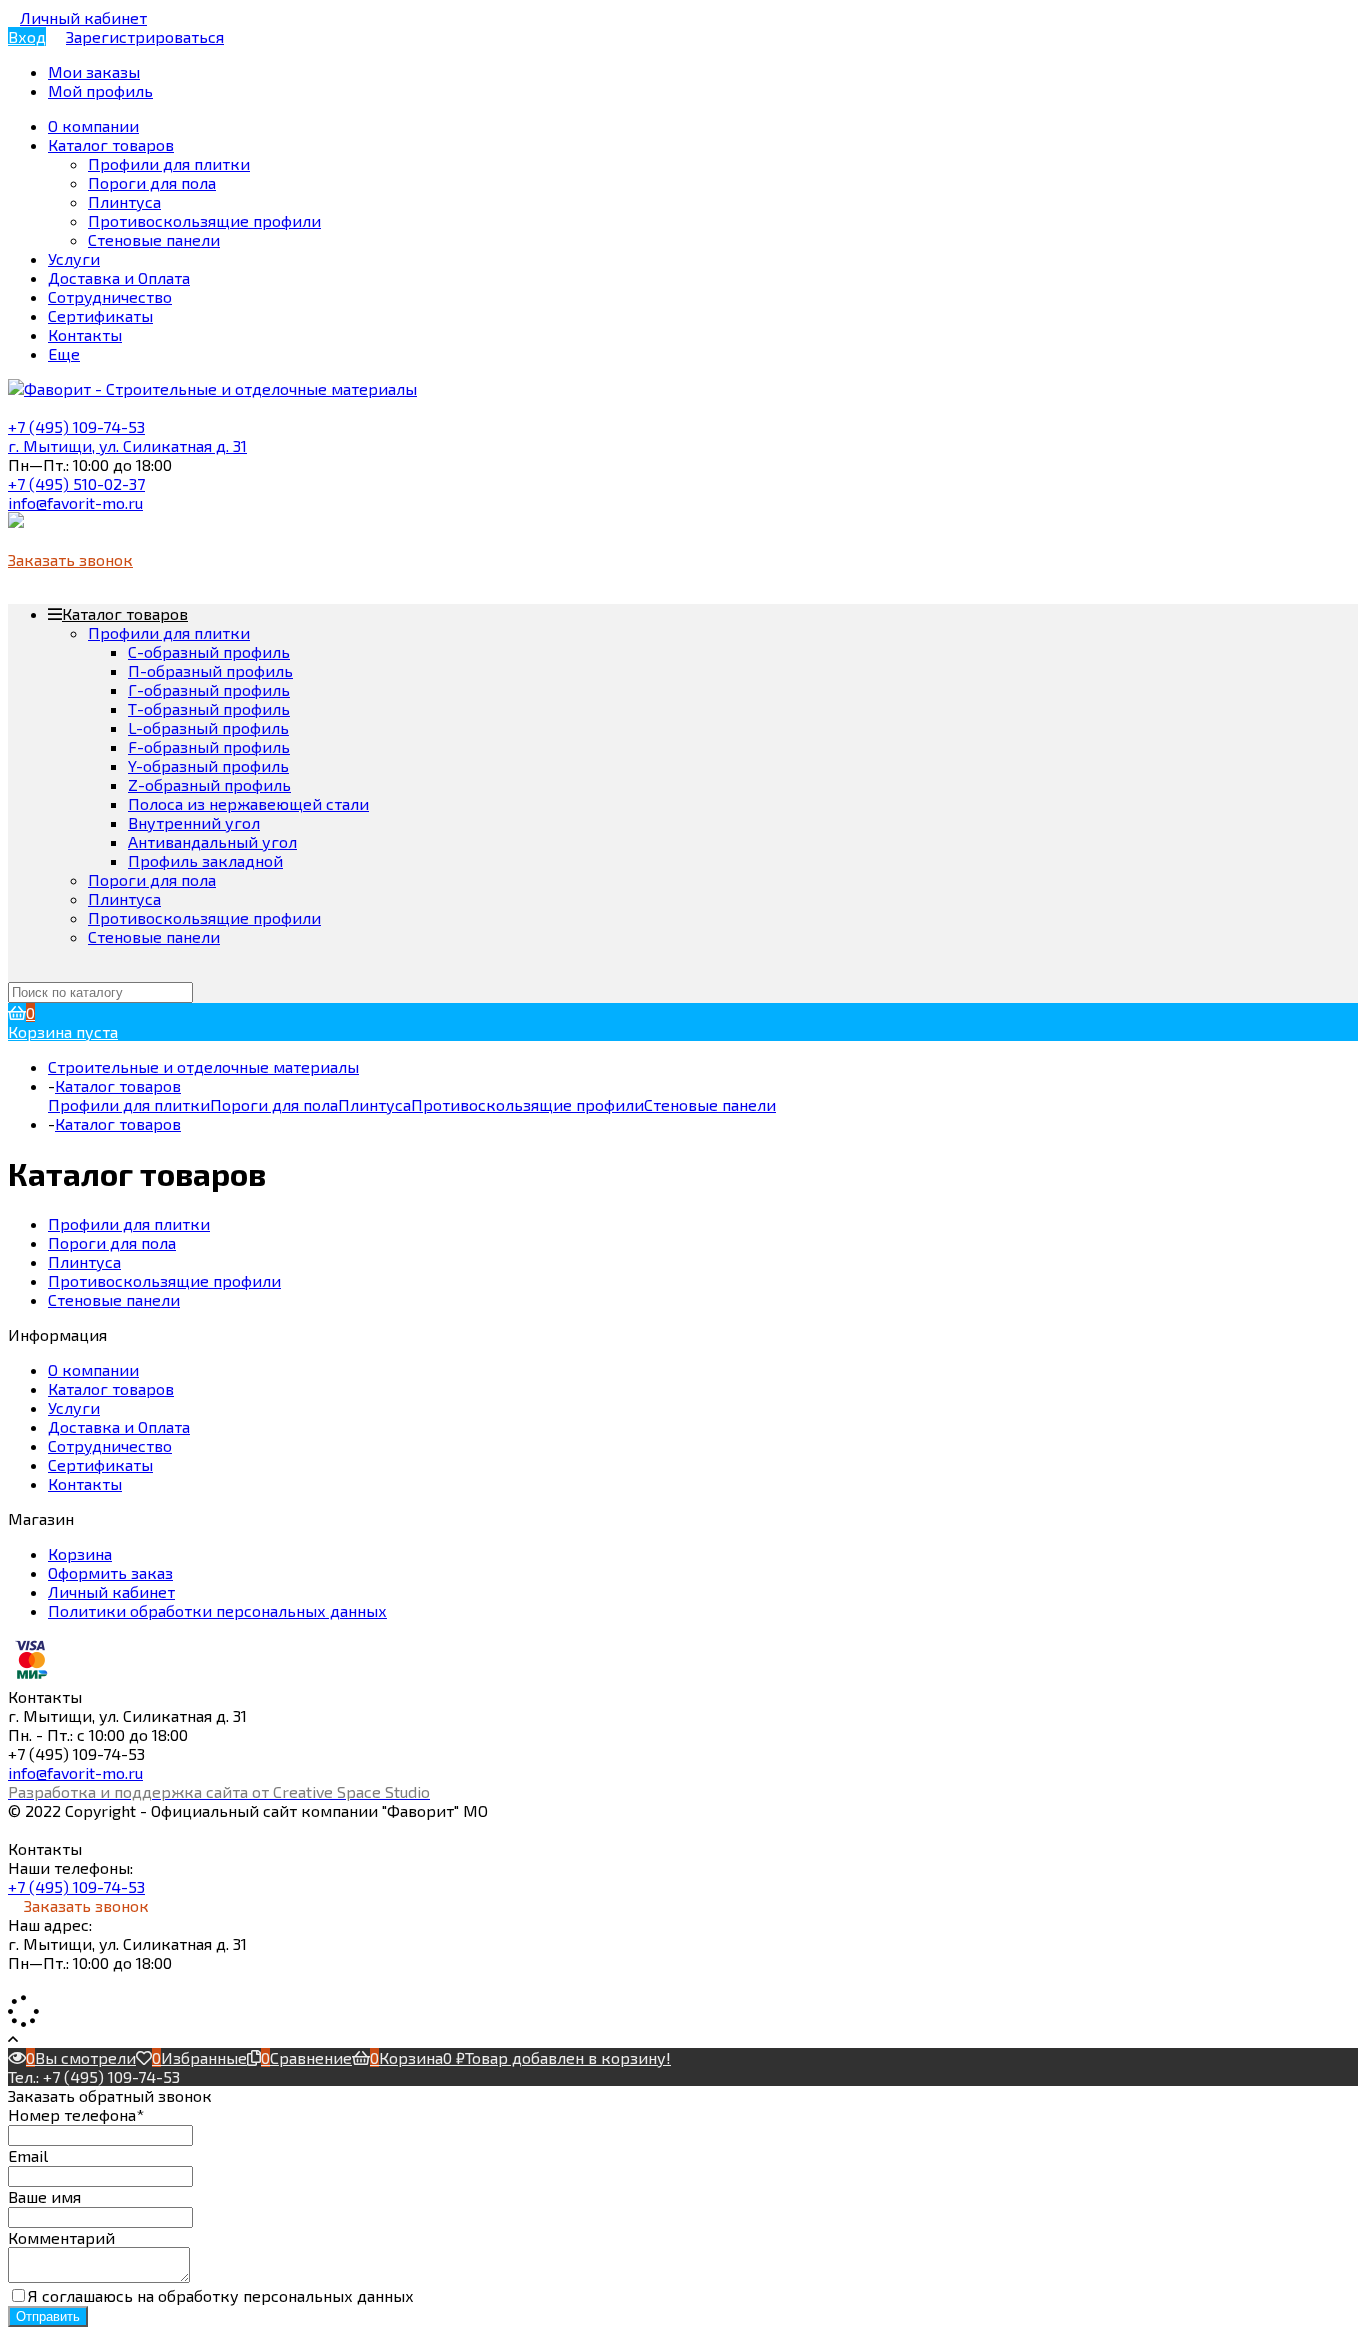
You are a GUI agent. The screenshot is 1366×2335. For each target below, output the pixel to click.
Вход (27, 36)
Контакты (85, 1483)
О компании (93, 1369)
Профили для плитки (169, 163)
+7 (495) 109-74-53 (76, 426)
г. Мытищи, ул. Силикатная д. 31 (127, 445)
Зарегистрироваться (145, 36)
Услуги (74, 1407)
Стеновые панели (154, 239)
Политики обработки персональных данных (217, 1610)
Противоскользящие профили (204, 220)
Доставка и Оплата (119, 1426)
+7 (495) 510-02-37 (76, 483)
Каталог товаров (125, 613)
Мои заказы (94, 71)
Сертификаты (100, 1464)
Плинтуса (124, 201)
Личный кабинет (111, 1591)
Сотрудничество (110, 1445)
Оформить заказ (110, 1572)
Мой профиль (100, 90)
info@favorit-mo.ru (75, 502)
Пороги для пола (152, 182)
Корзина (80, 1553)
